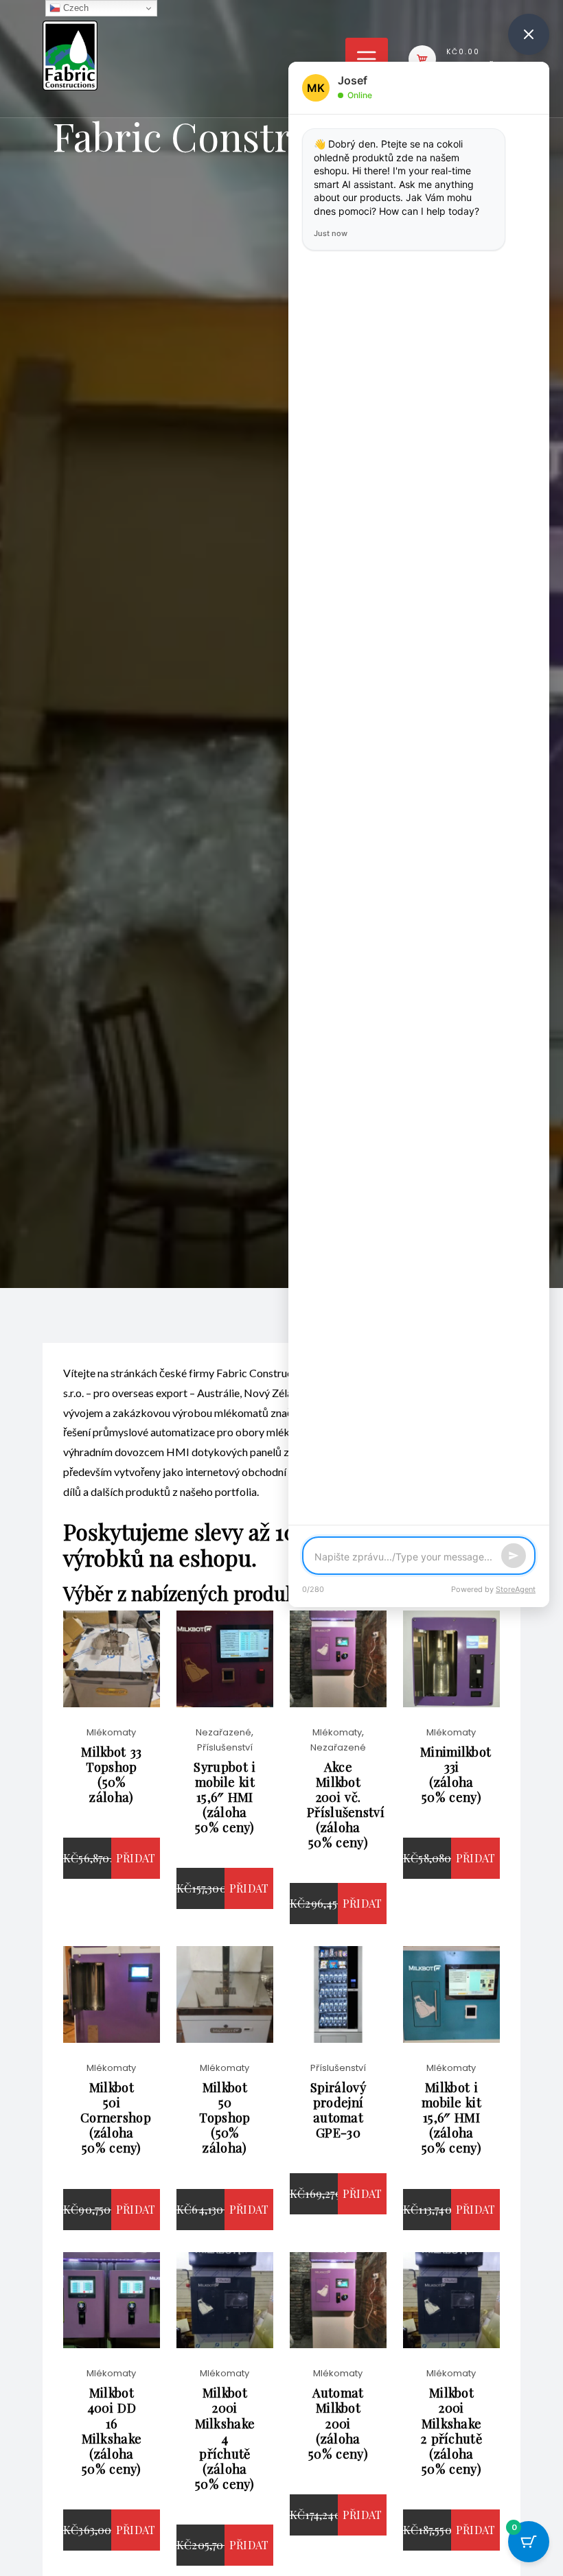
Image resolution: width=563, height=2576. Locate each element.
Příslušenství (225, 1747)
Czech (74, 8)
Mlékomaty (111, 1732)
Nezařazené (223, 1732)
